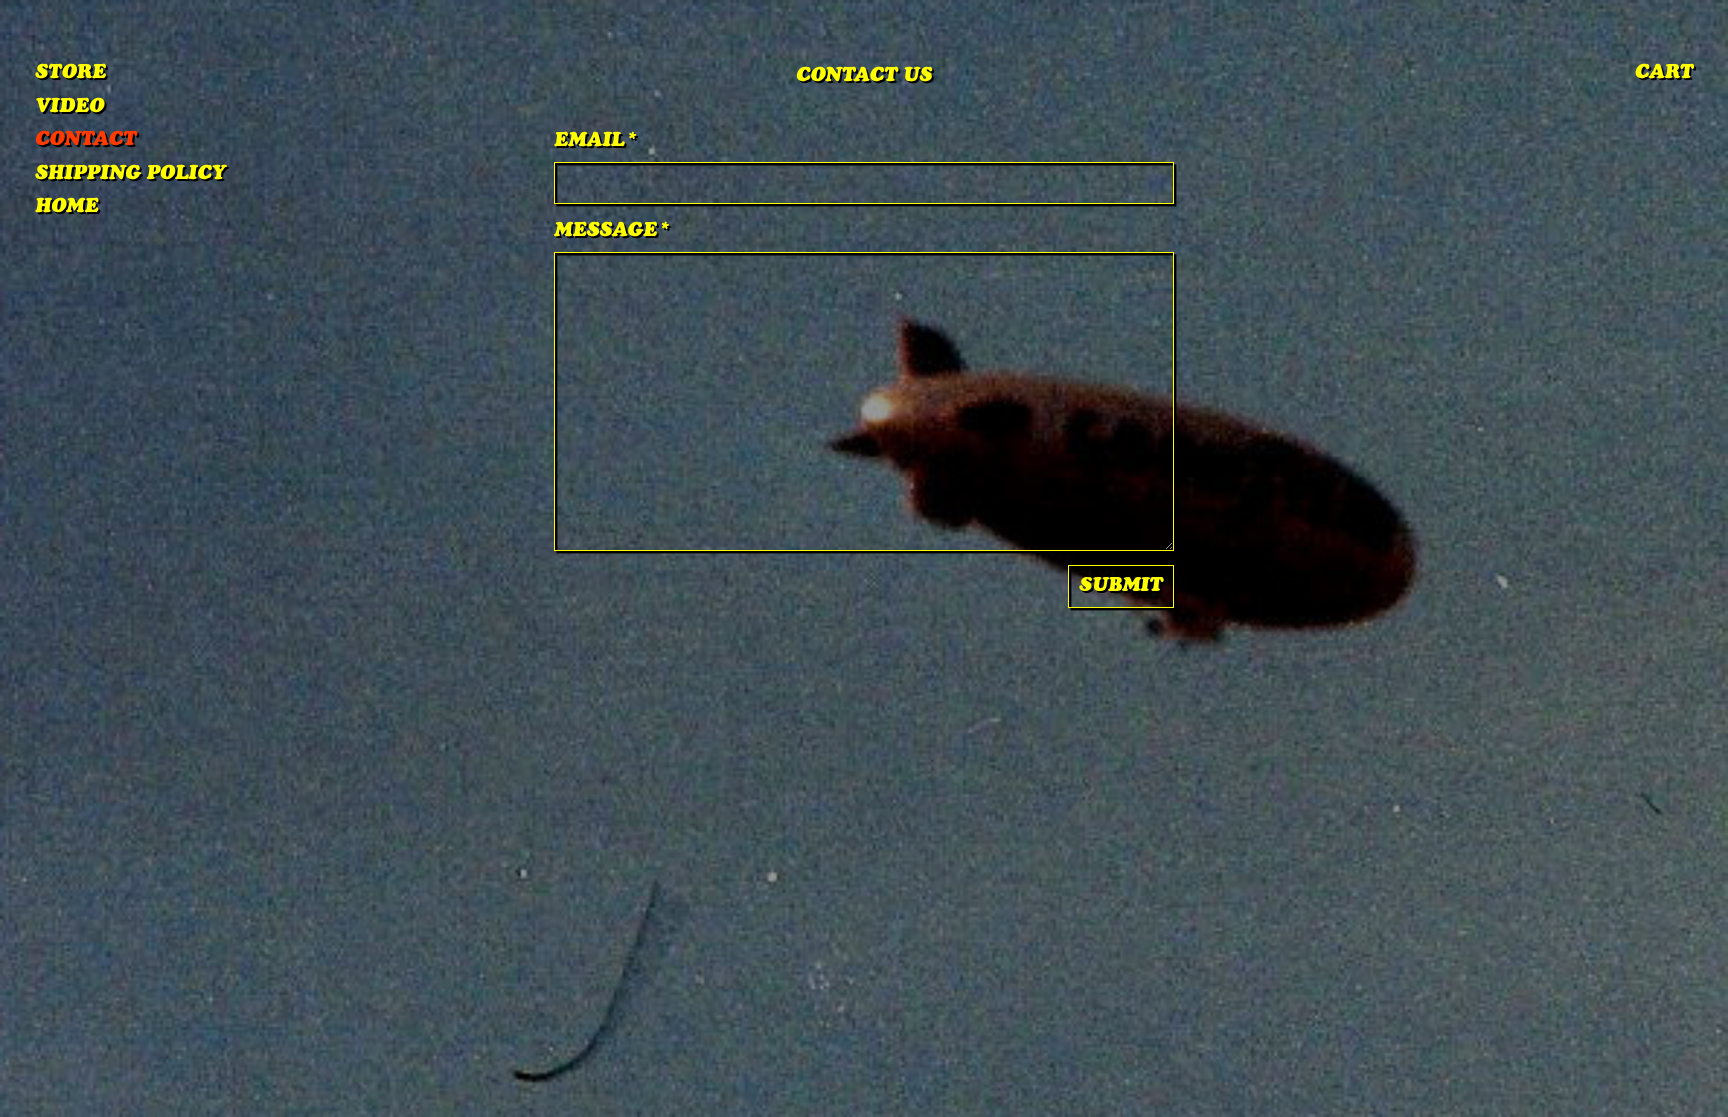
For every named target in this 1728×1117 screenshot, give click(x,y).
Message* (612, 232)
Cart (1664, 74)
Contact (85, 141)
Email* (596, 142)
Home (66, 208)
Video (69, 108)
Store (70, 74)
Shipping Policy (130, 175)
